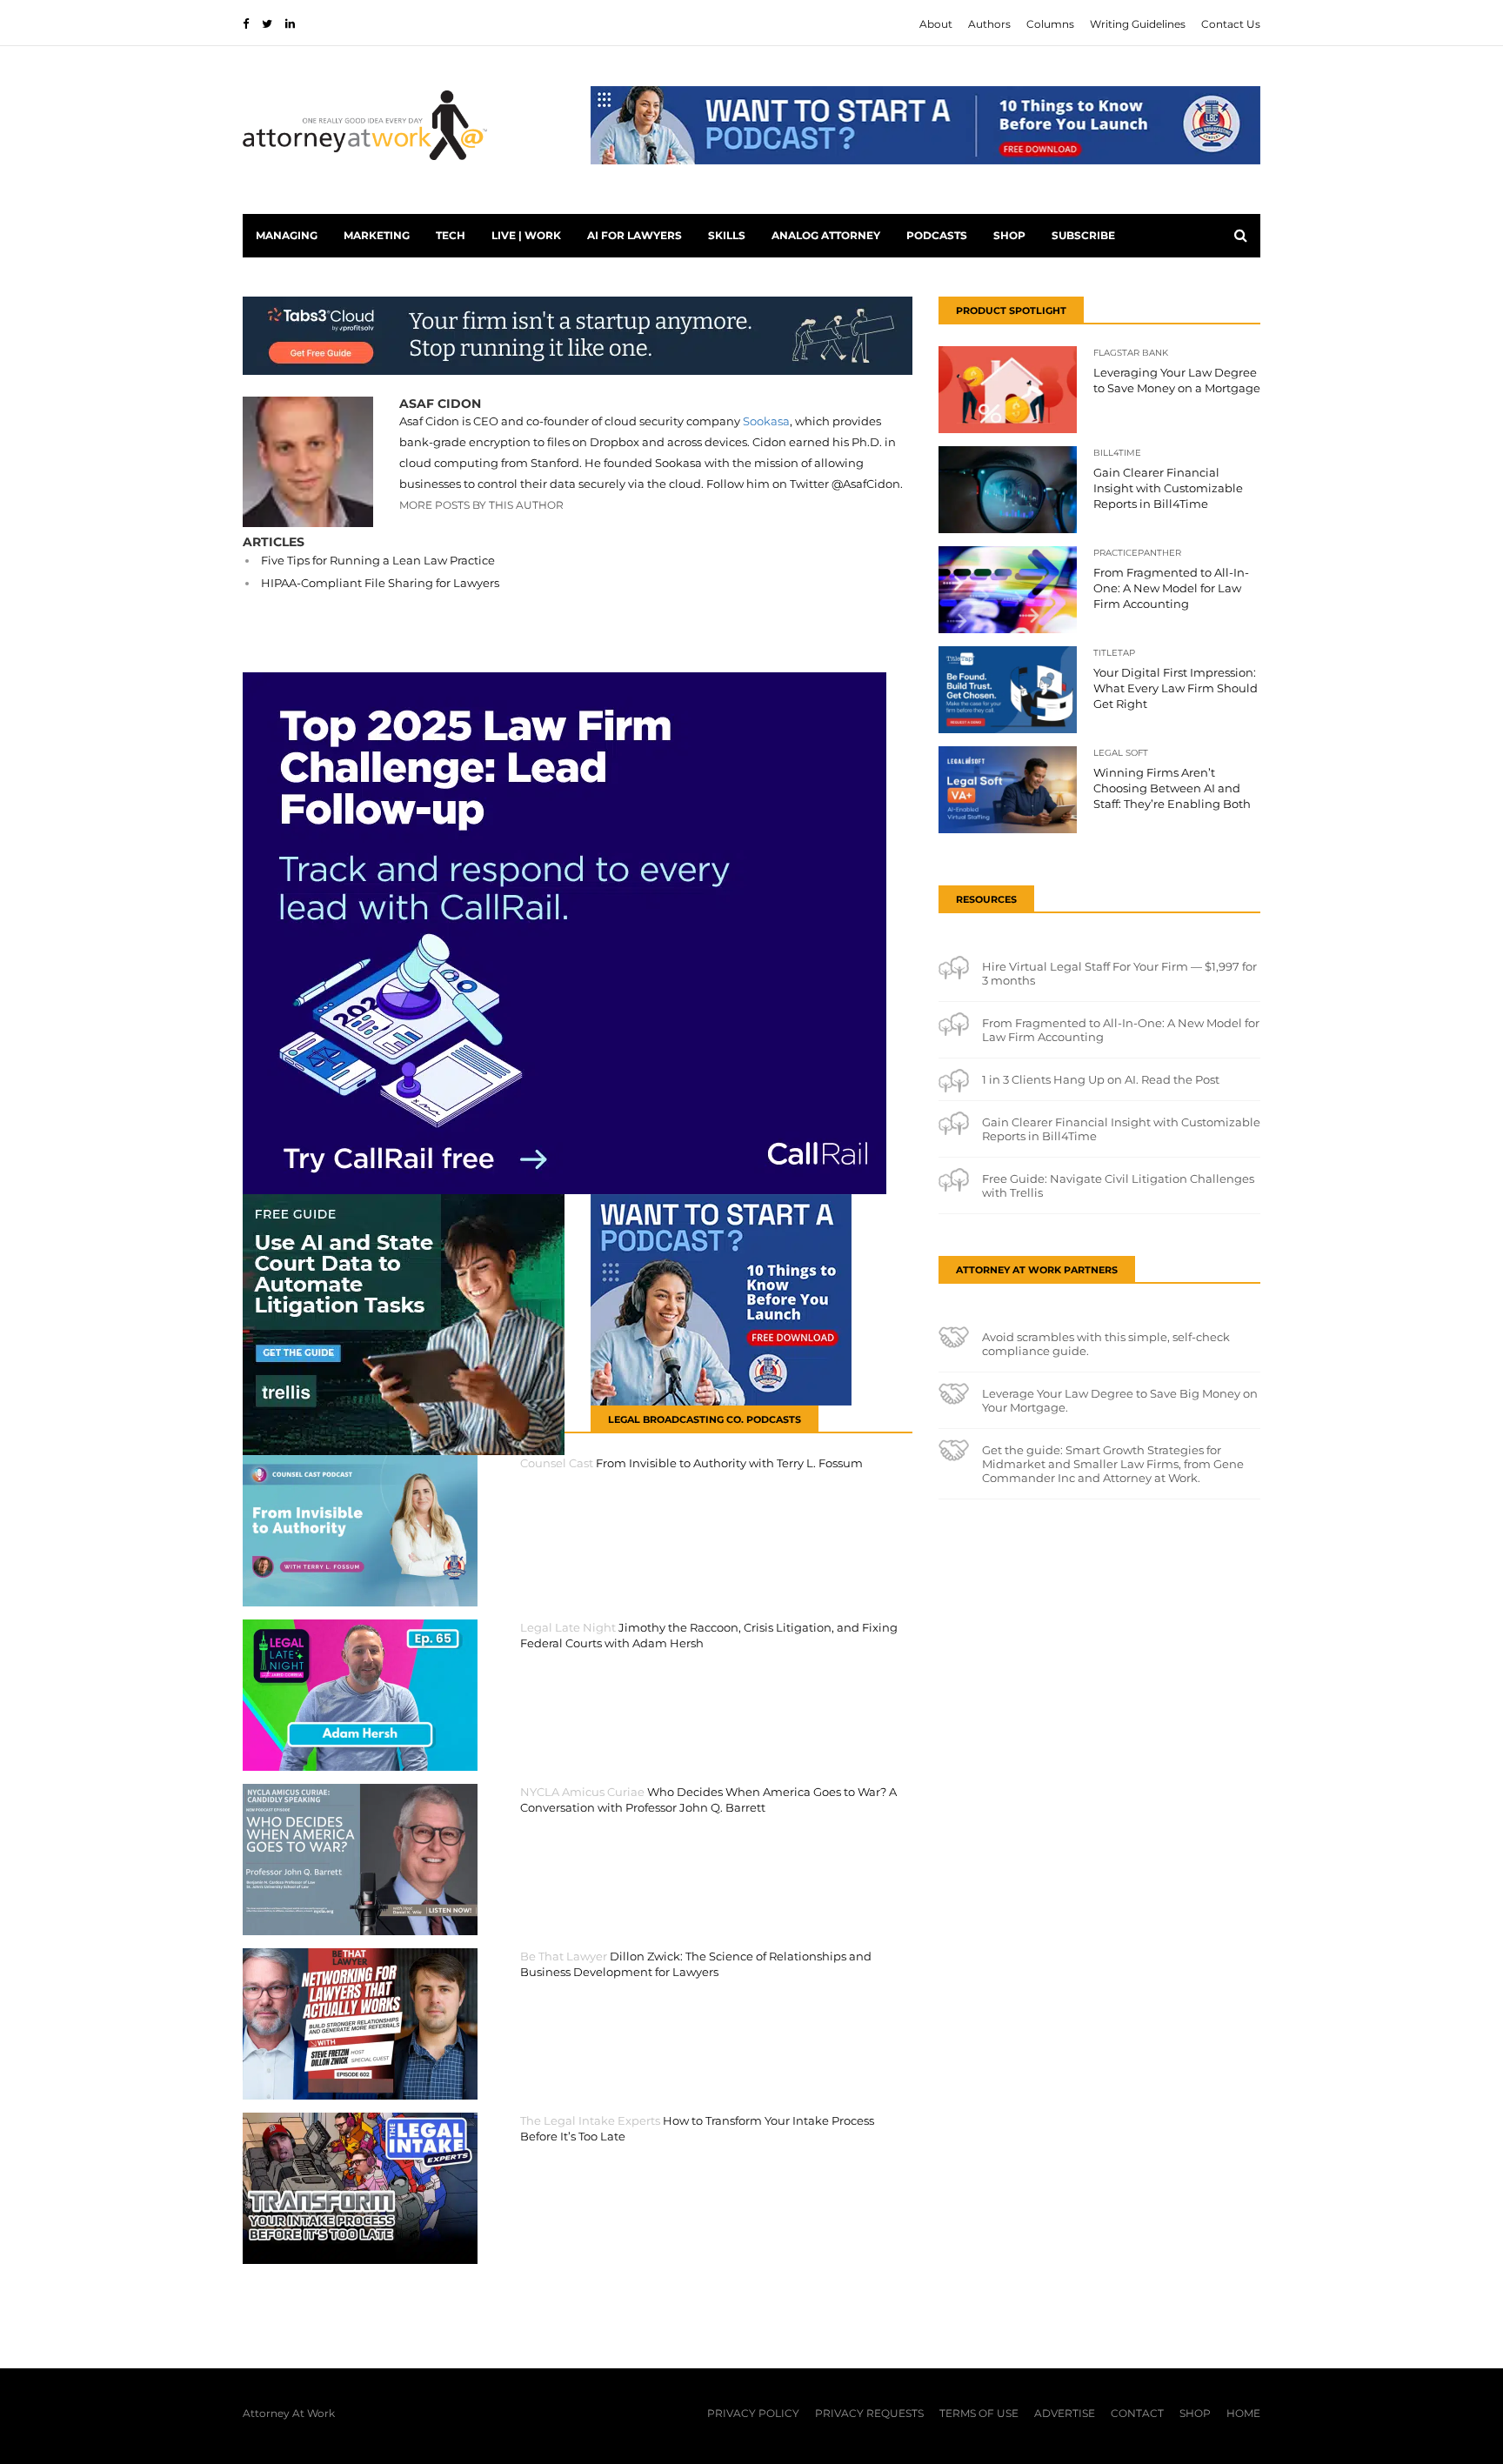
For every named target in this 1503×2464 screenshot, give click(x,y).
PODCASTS (937, 235)
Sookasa (766, 421)
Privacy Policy (753, 2413)
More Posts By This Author (481, 505)
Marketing (377, 235)
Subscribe (1083, 235)
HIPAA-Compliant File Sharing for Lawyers (380, 583)
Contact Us (1231, 24)
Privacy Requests (869, 2413)
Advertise (1065, 2413)
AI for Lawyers (635, 235)
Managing (287, 235)
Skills (727, 235)
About (936, 24)
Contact (1137, 2413)
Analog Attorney (826, 235)
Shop (1009, 235)
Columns (1050, 24)
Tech (451, 235)
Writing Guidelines (1138, 24)
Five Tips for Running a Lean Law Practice (378, 560)
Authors (989, 24)
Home (1243, 2413)
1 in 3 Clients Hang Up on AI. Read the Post (1101, 1079)
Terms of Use (979, 2413)
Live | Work (526, 235)
